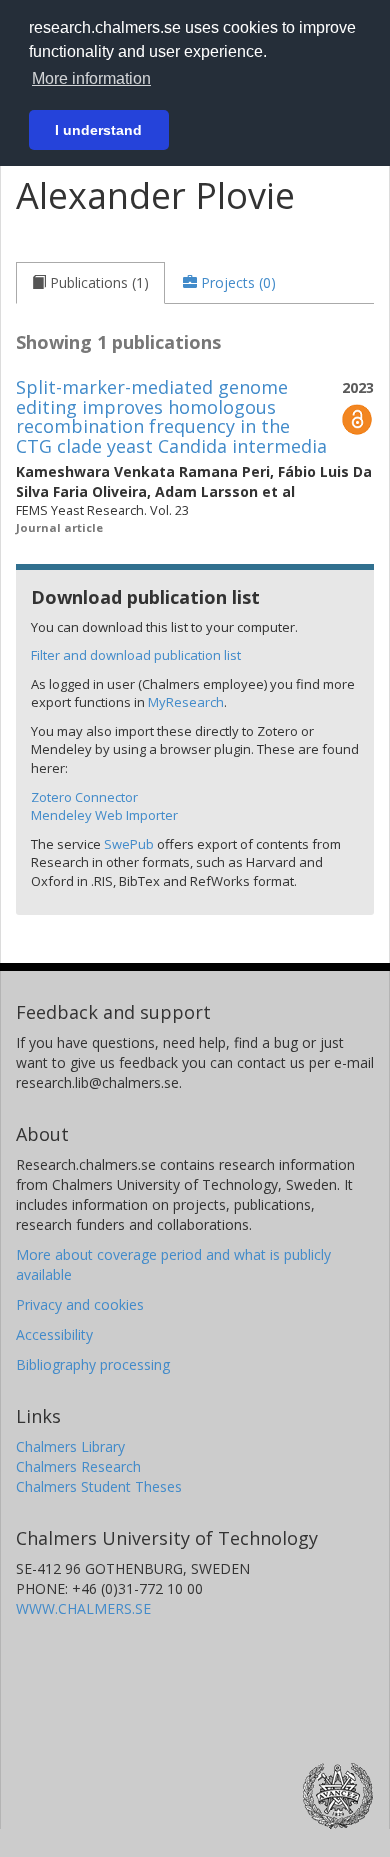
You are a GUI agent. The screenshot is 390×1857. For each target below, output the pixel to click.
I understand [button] (98, 130)
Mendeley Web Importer (104, 815)
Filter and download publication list (136, 655)
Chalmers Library (70, 1446)
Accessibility (54, 1334)
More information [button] (91, 78)
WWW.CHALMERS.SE (83, 1608)
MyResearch (186, 702)
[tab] (90, 283)
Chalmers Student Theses (99, 1486)
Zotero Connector (84, 797)
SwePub (129, 844)
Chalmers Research (78, 1466)
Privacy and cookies (80, 1304)
